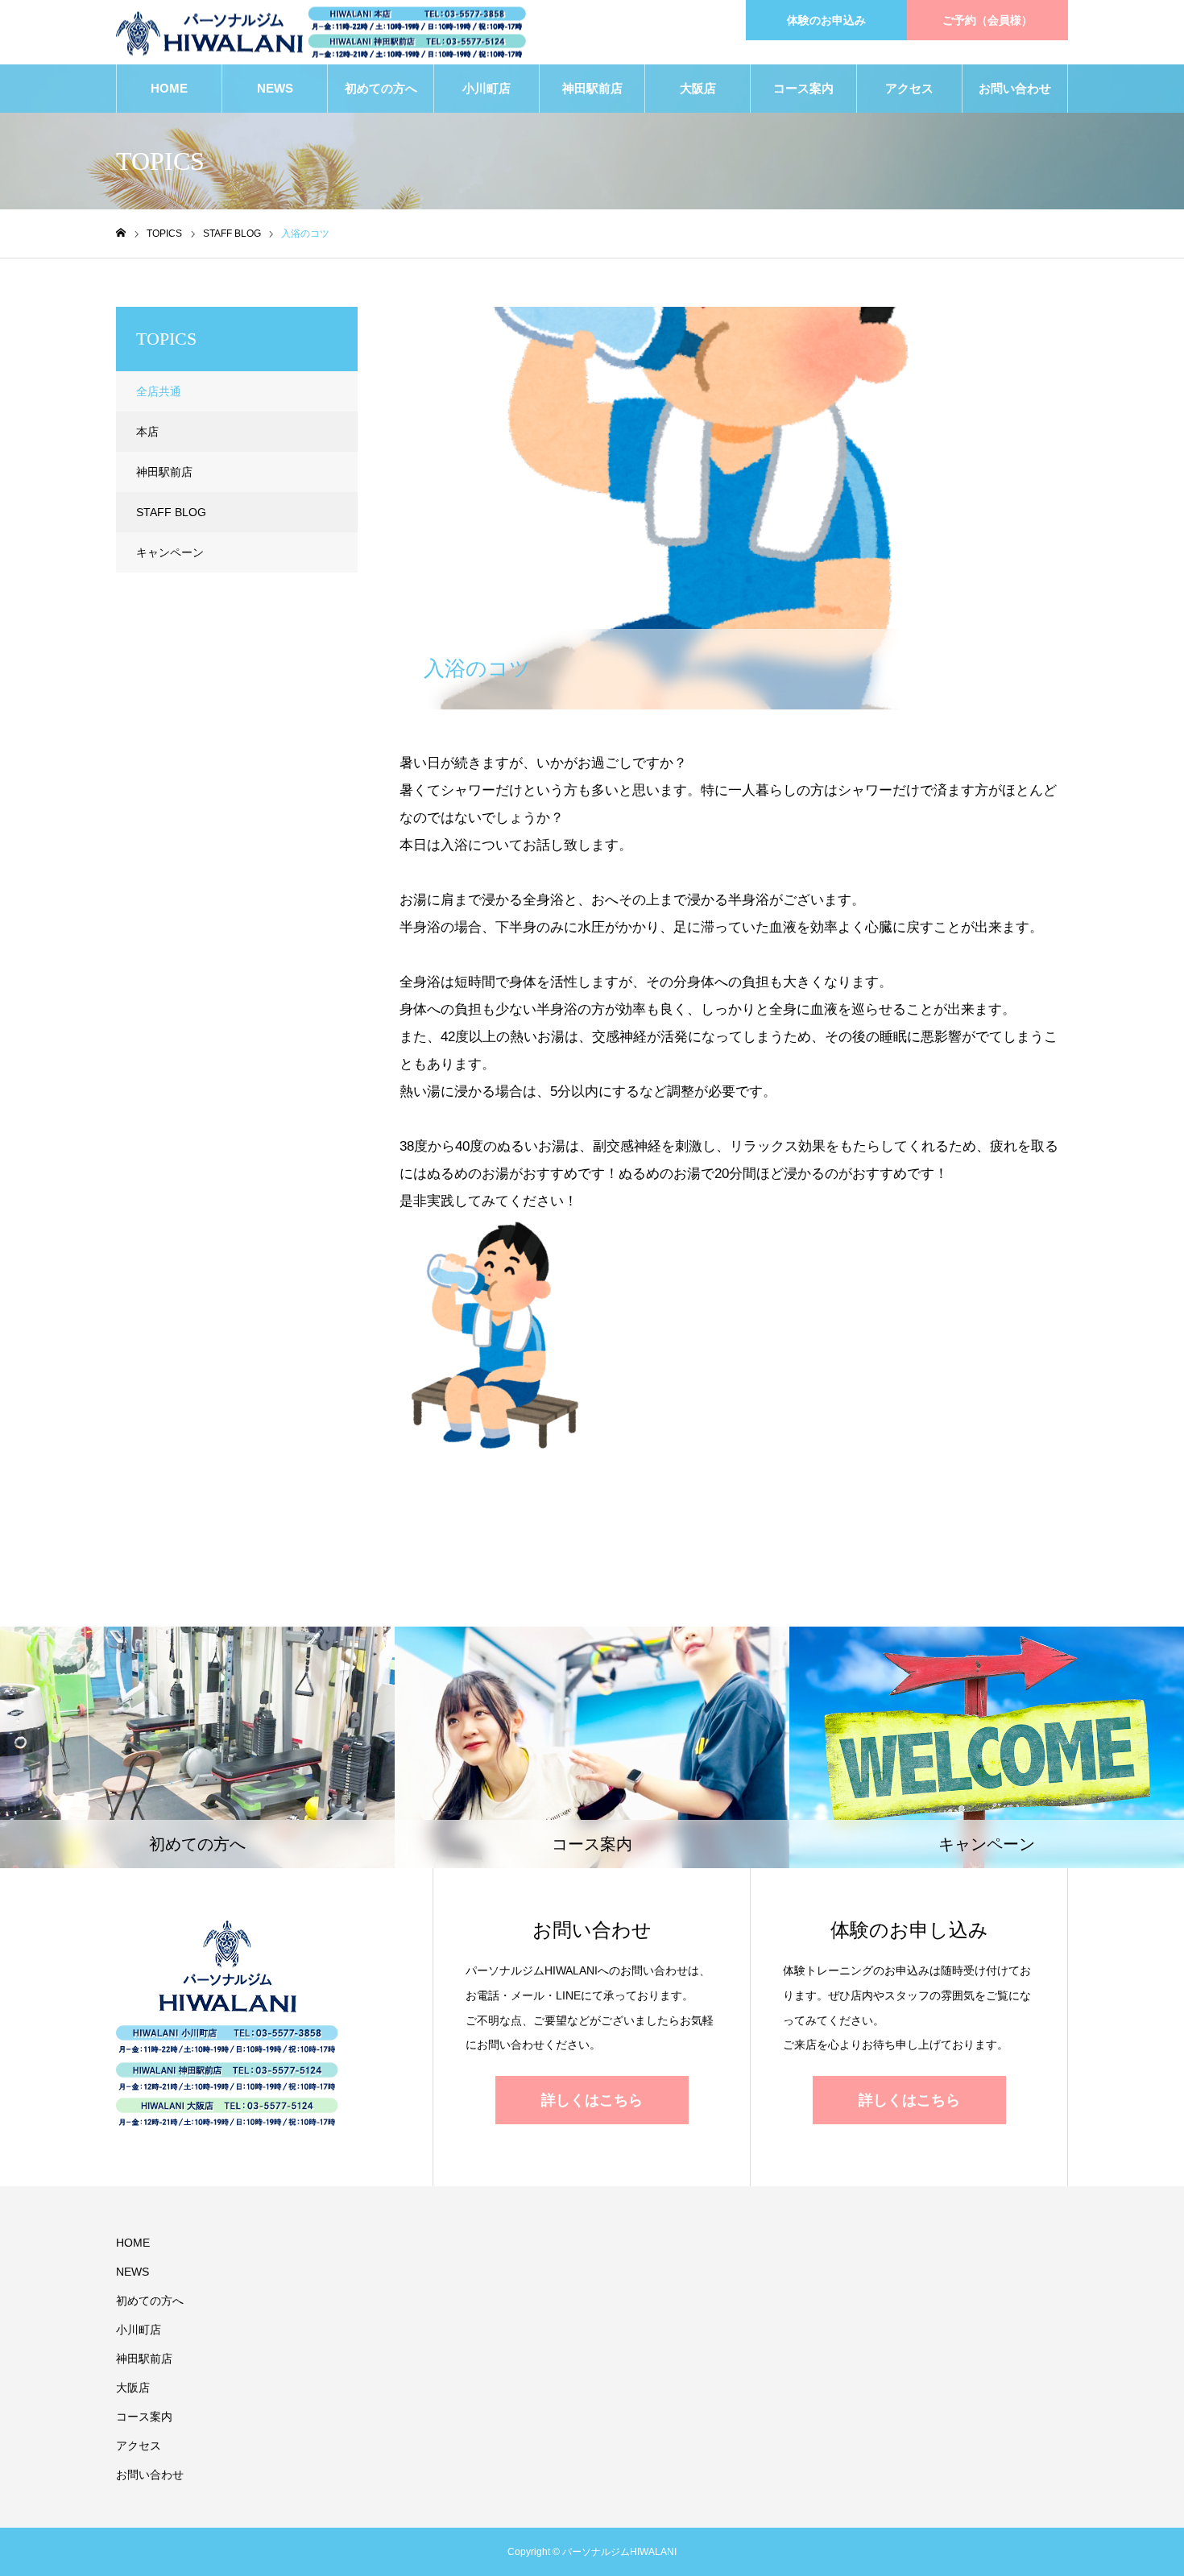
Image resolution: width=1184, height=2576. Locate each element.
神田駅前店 (592, 88)
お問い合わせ (1015, 88)
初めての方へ (381, 88)
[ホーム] (121, 233)
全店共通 (159, 391)
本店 (147, 432)
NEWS (275, 88)
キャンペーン (170, 552)
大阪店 (698, 88)
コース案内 (803, 88)
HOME (169, 88)
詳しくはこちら (592, 2100)
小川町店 (486, 88)
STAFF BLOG (456, 320)
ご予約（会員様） (987, 20)
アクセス (909, 88)
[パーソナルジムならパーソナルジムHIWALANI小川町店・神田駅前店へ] (321, 33)
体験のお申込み (826, 20)
